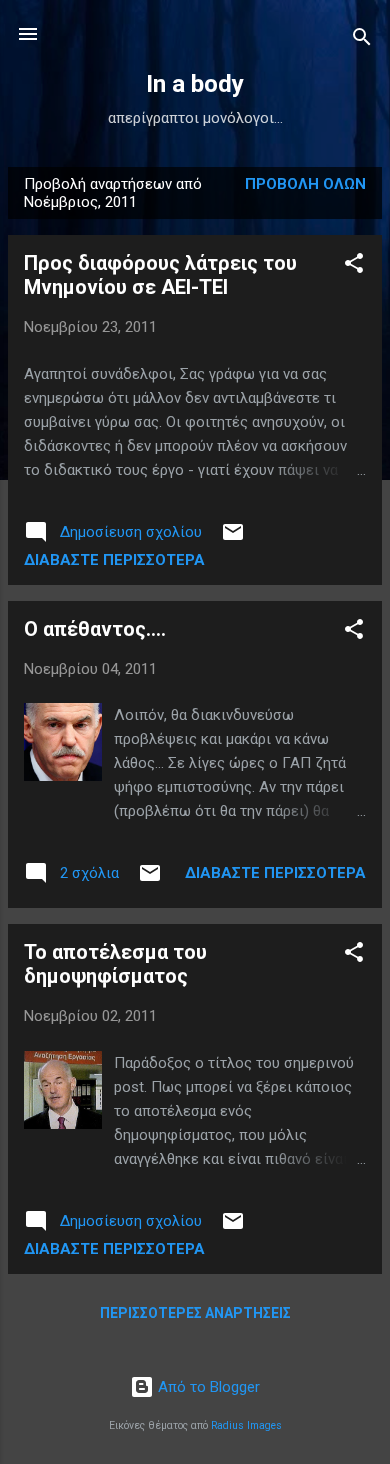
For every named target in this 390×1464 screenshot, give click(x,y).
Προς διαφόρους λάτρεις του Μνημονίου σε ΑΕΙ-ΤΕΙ (160, 275)
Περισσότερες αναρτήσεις (195, 1313)
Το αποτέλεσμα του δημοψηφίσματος (115, 964)
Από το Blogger (207, 1387)
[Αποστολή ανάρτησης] (233, 539)
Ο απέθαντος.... (95, 629)
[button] (354, 266)
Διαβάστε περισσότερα (114, 560)
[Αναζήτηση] (362, 40)
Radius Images (246, 1425)
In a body (195, 84)
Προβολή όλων (305, 184)
